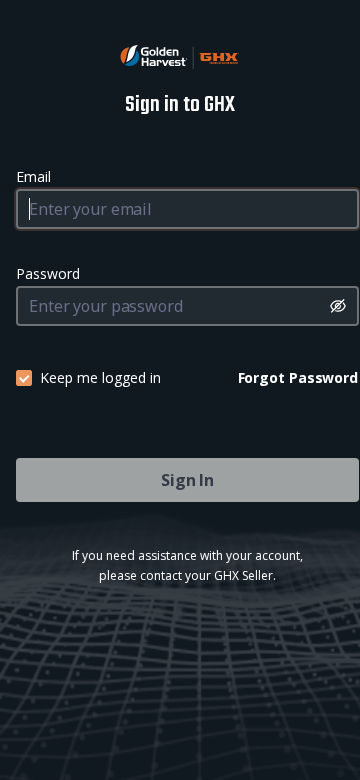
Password (48, 273)
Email (33, 176)
